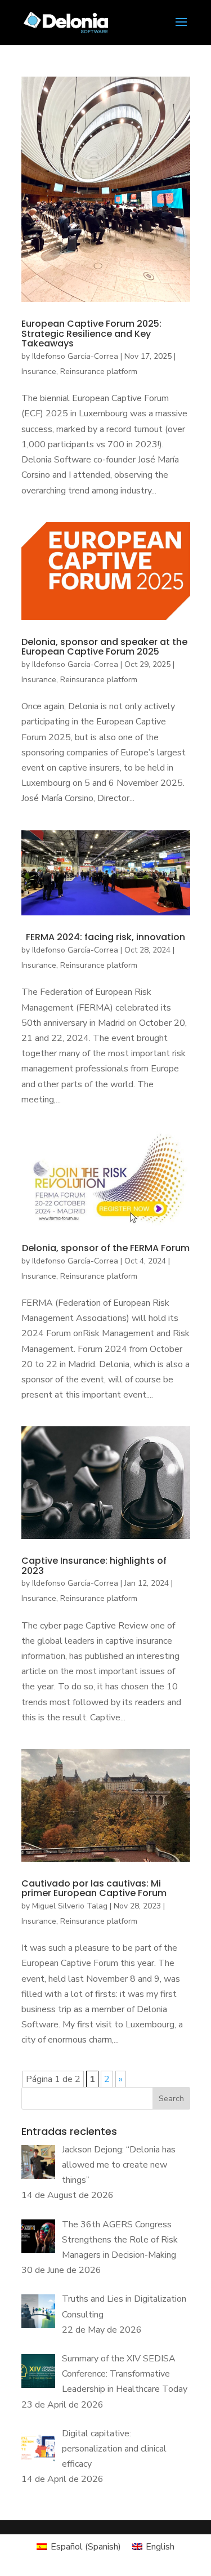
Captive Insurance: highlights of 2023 (94, 1566)
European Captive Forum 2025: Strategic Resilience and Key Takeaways (91, 333)
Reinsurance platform (99, 372)
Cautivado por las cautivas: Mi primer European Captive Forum (94, 1888)
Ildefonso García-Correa (75, 356)
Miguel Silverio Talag (70, 1906)
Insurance (39, 372)
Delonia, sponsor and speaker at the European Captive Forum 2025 (104, 647)
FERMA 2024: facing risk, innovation (105, 937)
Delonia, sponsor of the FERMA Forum (106, 1248)
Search (171, 2099)
